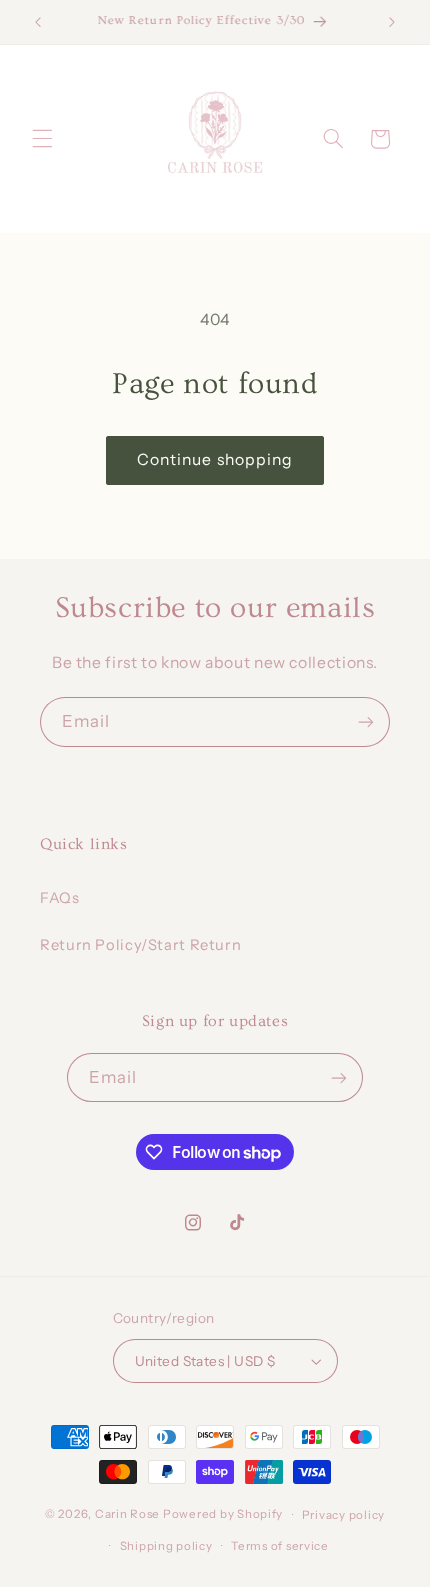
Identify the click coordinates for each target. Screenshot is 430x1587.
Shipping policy (166, 1546)
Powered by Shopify (223, 1515)
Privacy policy (343, 1515)
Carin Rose (127, 1515)
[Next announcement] (392, 22)
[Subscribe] (366, 721)
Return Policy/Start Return (140, 945)
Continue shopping (215, 459)
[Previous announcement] (38, 22)
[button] (42, 139)
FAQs (60, 898)
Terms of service (280, 1546)
